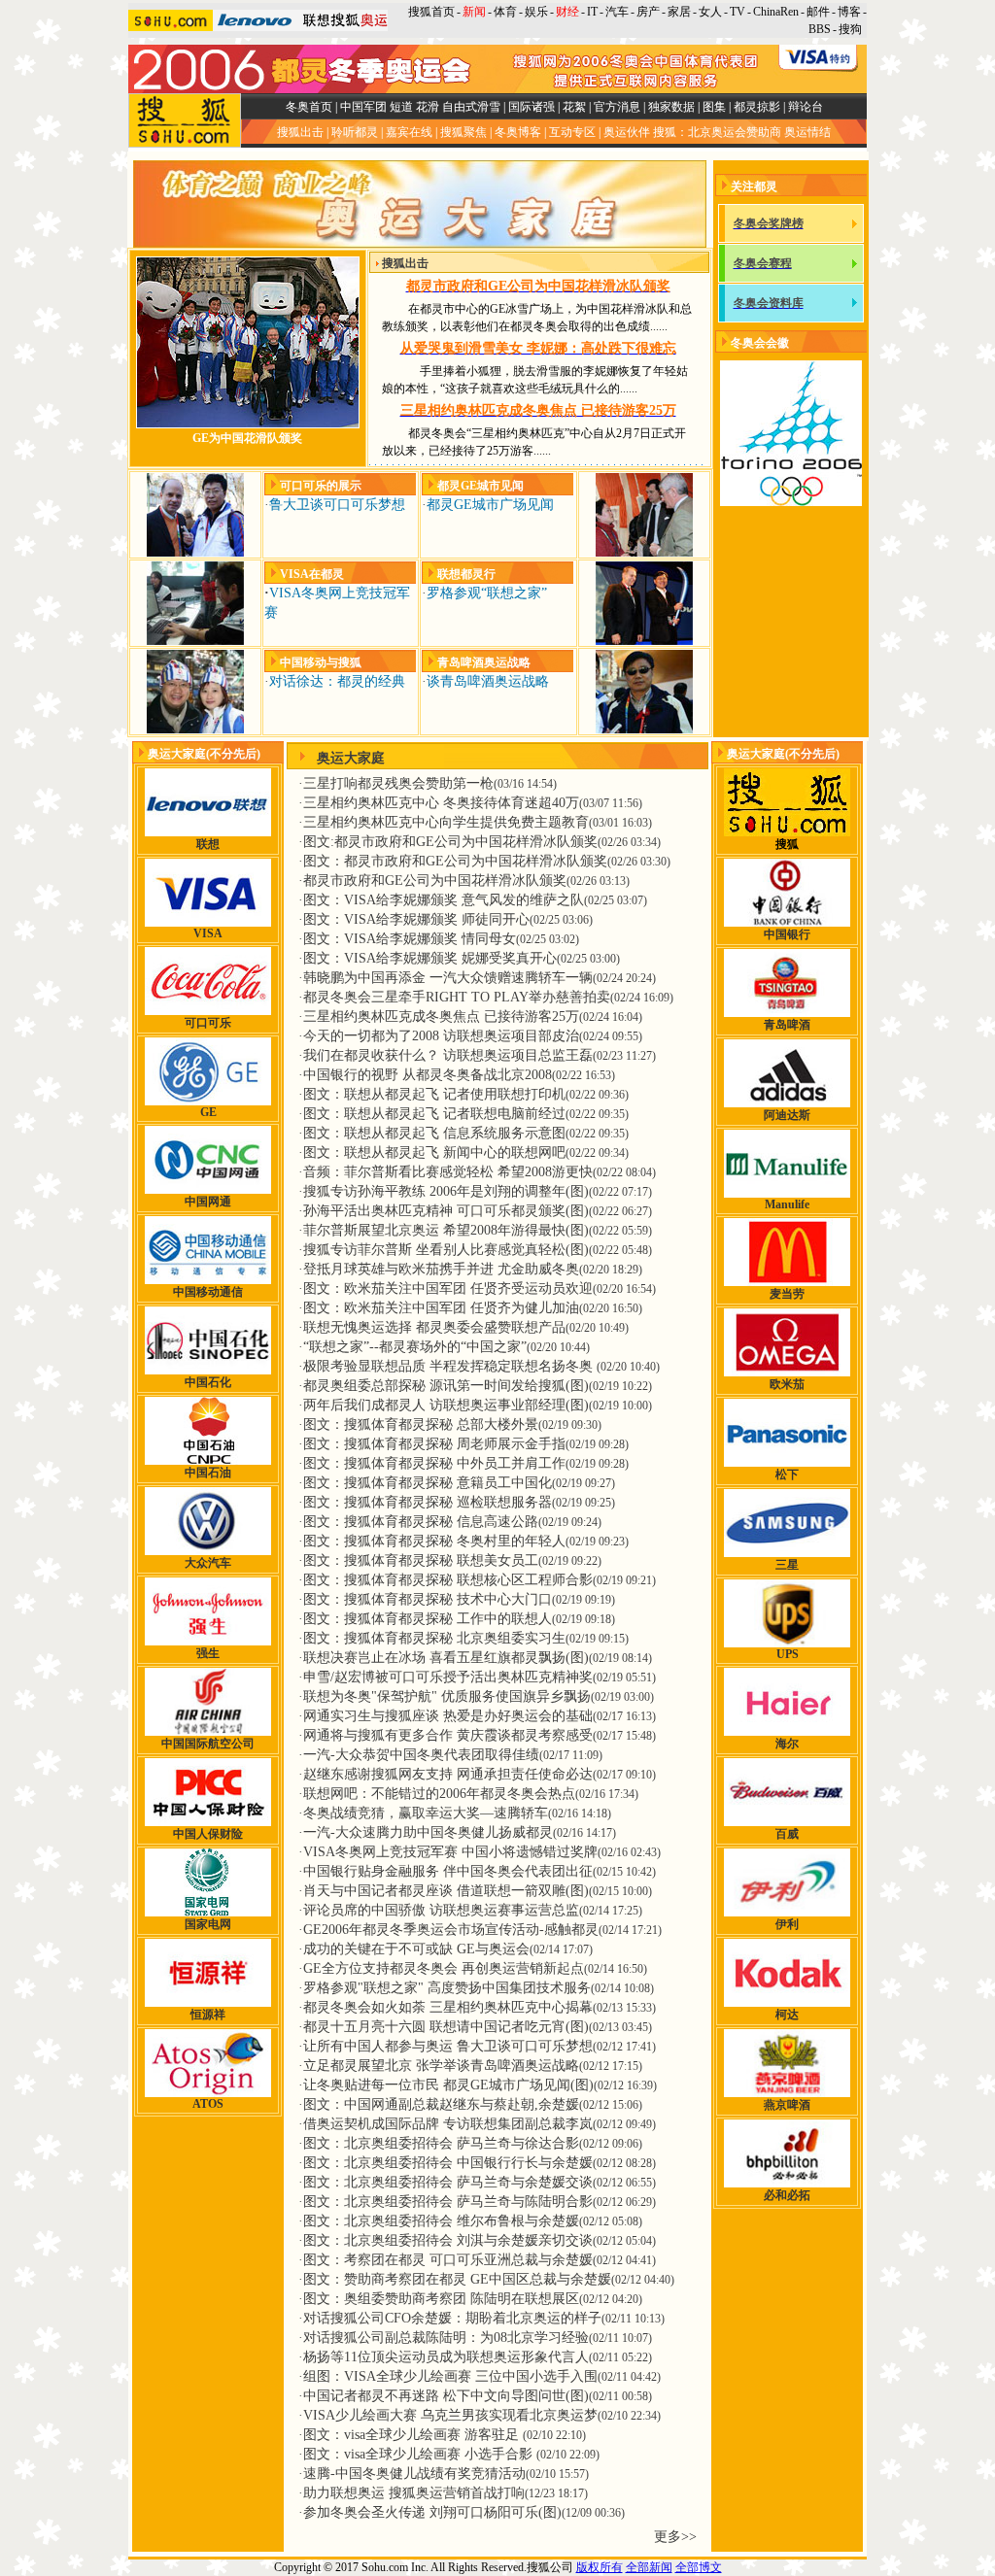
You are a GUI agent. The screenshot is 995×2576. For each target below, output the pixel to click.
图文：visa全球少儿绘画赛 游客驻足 (413, 2435)
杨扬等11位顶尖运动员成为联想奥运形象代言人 (446, 2357)
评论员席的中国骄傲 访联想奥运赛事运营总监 (441, 1910)
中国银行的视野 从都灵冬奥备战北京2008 (428, 1075)
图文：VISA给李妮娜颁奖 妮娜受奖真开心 (430, 958)
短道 (401, 107)
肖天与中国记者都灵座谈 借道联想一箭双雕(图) (446, 1891)
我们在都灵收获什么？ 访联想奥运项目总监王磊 (448, 1055)
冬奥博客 (518, 132)
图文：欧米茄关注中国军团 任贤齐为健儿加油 (441, 1308)
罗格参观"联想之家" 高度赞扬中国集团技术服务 (447, 1988)
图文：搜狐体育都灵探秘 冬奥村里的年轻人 (434, 1541)
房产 (648, 12)
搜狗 (852, 29)
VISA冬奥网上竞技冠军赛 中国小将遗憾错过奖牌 (450, 1852)
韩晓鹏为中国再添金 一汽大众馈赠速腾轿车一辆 (448, 978)
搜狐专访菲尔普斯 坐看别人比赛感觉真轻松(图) (446, 1250)
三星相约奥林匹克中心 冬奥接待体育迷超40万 (441, 803)
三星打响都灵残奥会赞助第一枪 (398, 783)
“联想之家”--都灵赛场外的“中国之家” (415, 1347)
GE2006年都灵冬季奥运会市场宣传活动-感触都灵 (451, 1930)
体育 (505, 12)
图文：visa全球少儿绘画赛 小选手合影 (420, 2454)
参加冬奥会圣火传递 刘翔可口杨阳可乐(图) (432, 2512)
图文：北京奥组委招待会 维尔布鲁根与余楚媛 (441, 2221)
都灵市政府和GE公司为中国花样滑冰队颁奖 (435, 881)
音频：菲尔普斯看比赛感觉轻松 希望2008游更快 (448, 1172)
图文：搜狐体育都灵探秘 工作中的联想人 (428, 1619)
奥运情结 (807, 132)
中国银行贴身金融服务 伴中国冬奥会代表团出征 (448, 1871)
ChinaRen (776, 12)
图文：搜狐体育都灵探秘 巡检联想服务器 (428, 1502)
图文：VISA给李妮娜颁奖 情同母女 (410, 939)
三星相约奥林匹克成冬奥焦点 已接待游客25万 (441, 1017)
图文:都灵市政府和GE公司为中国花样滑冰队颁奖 (450, 842)
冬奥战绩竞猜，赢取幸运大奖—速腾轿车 (426, 1813)
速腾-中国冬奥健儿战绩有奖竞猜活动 (414, 2474)
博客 (849, 12)
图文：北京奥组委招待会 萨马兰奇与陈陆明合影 (448, 2202)
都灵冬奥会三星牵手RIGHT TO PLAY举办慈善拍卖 (457, 997)
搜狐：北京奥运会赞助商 (717, 132)
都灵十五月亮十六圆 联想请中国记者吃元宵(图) (446, 2027)
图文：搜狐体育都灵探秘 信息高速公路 (421, 1522)
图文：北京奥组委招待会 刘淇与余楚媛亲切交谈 (448, 2240)
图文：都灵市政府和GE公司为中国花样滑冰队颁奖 (455, 861)
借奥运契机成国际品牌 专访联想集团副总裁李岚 (448, 2124)
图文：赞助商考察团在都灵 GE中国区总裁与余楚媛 (457, 2279)
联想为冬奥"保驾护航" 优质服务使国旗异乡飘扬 (447, 1696)
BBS (820, 29)
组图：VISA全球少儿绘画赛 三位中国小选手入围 (450, 2376)
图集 (714, 107)
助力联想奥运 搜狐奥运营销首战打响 (414, 2493)
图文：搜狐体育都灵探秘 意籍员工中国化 (428, 1483)
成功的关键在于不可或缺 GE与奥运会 (416, 1949)
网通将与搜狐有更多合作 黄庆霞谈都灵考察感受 (448, 1735)
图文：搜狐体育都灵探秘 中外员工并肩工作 (434, 1463)
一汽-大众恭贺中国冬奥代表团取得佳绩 (421, 1755)
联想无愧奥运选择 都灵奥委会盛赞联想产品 (434, 1327)
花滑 (428, 107)
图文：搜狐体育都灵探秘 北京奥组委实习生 (434, 1638)
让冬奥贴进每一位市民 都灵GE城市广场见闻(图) (448, 2085)
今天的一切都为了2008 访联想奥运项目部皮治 (441, 1036)
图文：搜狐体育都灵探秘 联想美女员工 (421, 1560)
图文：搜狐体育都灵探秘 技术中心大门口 (428, 1599)
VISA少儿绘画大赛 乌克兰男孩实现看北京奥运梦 (450, 2415)
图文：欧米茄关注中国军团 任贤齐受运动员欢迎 (448, 1288)
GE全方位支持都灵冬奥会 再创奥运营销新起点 (444, 1968)
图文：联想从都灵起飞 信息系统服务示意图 (434, 1133)
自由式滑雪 (471, 107)
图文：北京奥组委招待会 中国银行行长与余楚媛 (448, 2163)
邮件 (818, 12)
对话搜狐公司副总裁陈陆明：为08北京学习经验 (446, 2338)
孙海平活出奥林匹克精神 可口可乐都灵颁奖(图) (446, 1211)
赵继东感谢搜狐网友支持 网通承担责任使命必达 (448, 1774)
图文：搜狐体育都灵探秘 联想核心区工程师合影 (448, 1580)
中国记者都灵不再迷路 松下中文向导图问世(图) (446, 2396)
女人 (710, 12)
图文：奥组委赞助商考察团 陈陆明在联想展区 (441, 2299)
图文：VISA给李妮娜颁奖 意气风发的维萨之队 (444, 900)
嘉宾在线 (409, 132)
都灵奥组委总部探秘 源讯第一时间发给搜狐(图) (446, 1386)
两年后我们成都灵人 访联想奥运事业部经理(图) (446, 1405)
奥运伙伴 (627, 132)
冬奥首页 (309, 107)
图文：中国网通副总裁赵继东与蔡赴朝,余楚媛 (441, 2104)
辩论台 (806, 107)
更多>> (675, 2537)
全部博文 (699, 2567)
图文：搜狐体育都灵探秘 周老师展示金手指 (434, 1444)
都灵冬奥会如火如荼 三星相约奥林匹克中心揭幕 (448, 2007)
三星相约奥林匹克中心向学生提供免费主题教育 (446, 822)
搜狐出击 (300, 132)
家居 (679, 12)
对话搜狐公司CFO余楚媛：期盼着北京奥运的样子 (452, 2318)
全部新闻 (649, 2567)
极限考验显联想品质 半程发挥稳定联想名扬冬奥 (450, 1366)
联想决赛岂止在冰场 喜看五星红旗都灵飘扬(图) (446, 1658)
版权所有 (600, 2567)
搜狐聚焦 (463, 132)
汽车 (617, 12)
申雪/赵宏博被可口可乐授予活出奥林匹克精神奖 (448, 1677)
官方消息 (617, 107)
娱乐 (536, 12)
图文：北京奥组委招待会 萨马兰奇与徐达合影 (441, 2143)
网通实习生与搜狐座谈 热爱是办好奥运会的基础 (448, 1716)
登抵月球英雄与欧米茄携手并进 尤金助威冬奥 (441, 1269)
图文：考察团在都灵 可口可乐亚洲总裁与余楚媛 (448, 2260)
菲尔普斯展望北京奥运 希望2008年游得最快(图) (446, 1230)
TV (738, 12)
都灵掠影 (757, 107)
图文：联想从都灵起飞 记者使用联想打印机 (434, 1094)
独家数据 (671, 107)
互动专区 (572, 132)
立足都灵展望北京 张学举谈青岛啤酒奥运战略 (441, 2066)
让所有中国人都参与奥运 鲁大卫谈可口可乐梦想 (448, 2046)
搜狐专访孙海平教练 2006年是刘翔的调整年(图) (446, 1191)
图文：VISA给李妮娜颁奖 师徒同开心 (416, 919)
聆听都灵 (355, 132)
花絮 (574, 107)
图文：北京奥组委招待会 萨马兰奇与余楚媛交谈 (448, 2182)
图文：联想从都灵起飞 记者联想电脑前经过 (434, 1114)
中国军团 (363, 107)
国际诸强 (532, 107)
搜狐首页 (431, 12)
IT (592, 12)
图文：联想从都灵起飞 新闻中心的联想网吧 (434, 1152)
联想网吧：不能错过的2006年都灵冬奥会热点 (439, 1794)
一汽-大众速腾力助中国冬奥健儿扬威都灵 (428, 1832)
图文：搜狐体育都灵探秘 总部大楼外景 (421, 1424)
